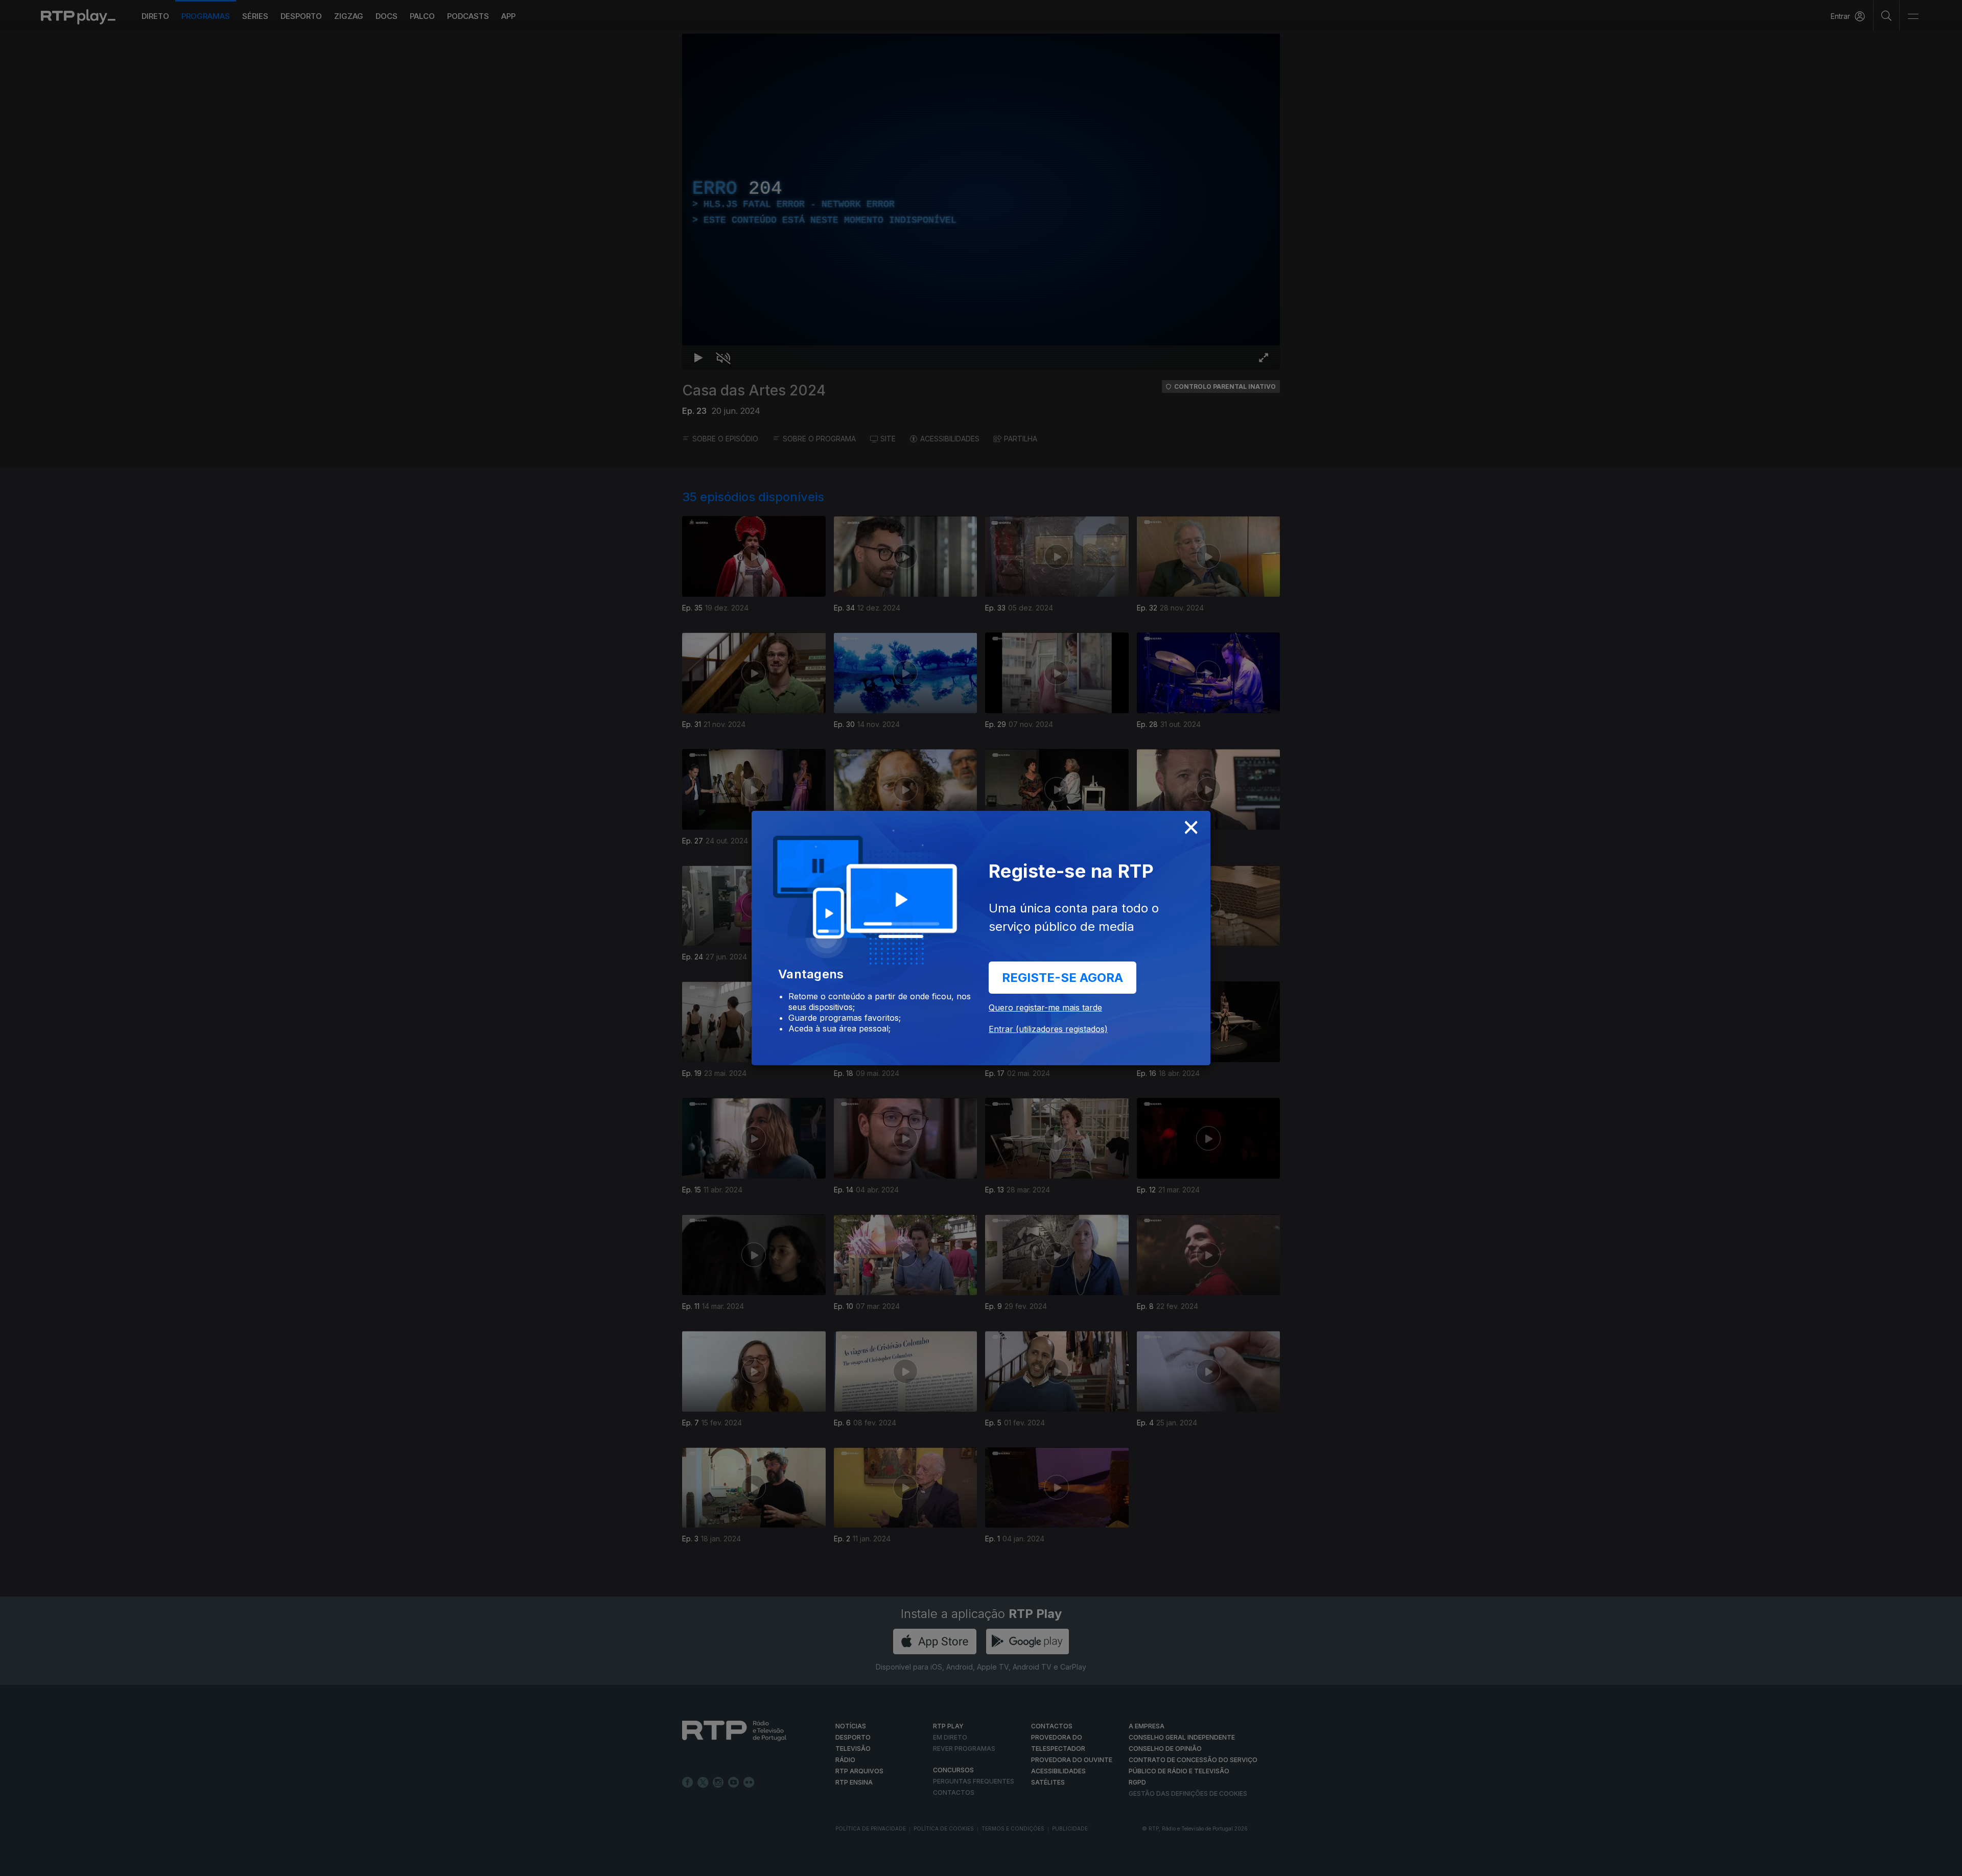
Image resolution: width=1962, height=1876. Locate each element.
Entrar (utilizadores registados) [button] (1048, 1029)
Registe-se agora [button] (1062, 978)
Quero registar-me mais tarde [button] (1045, 1007)
